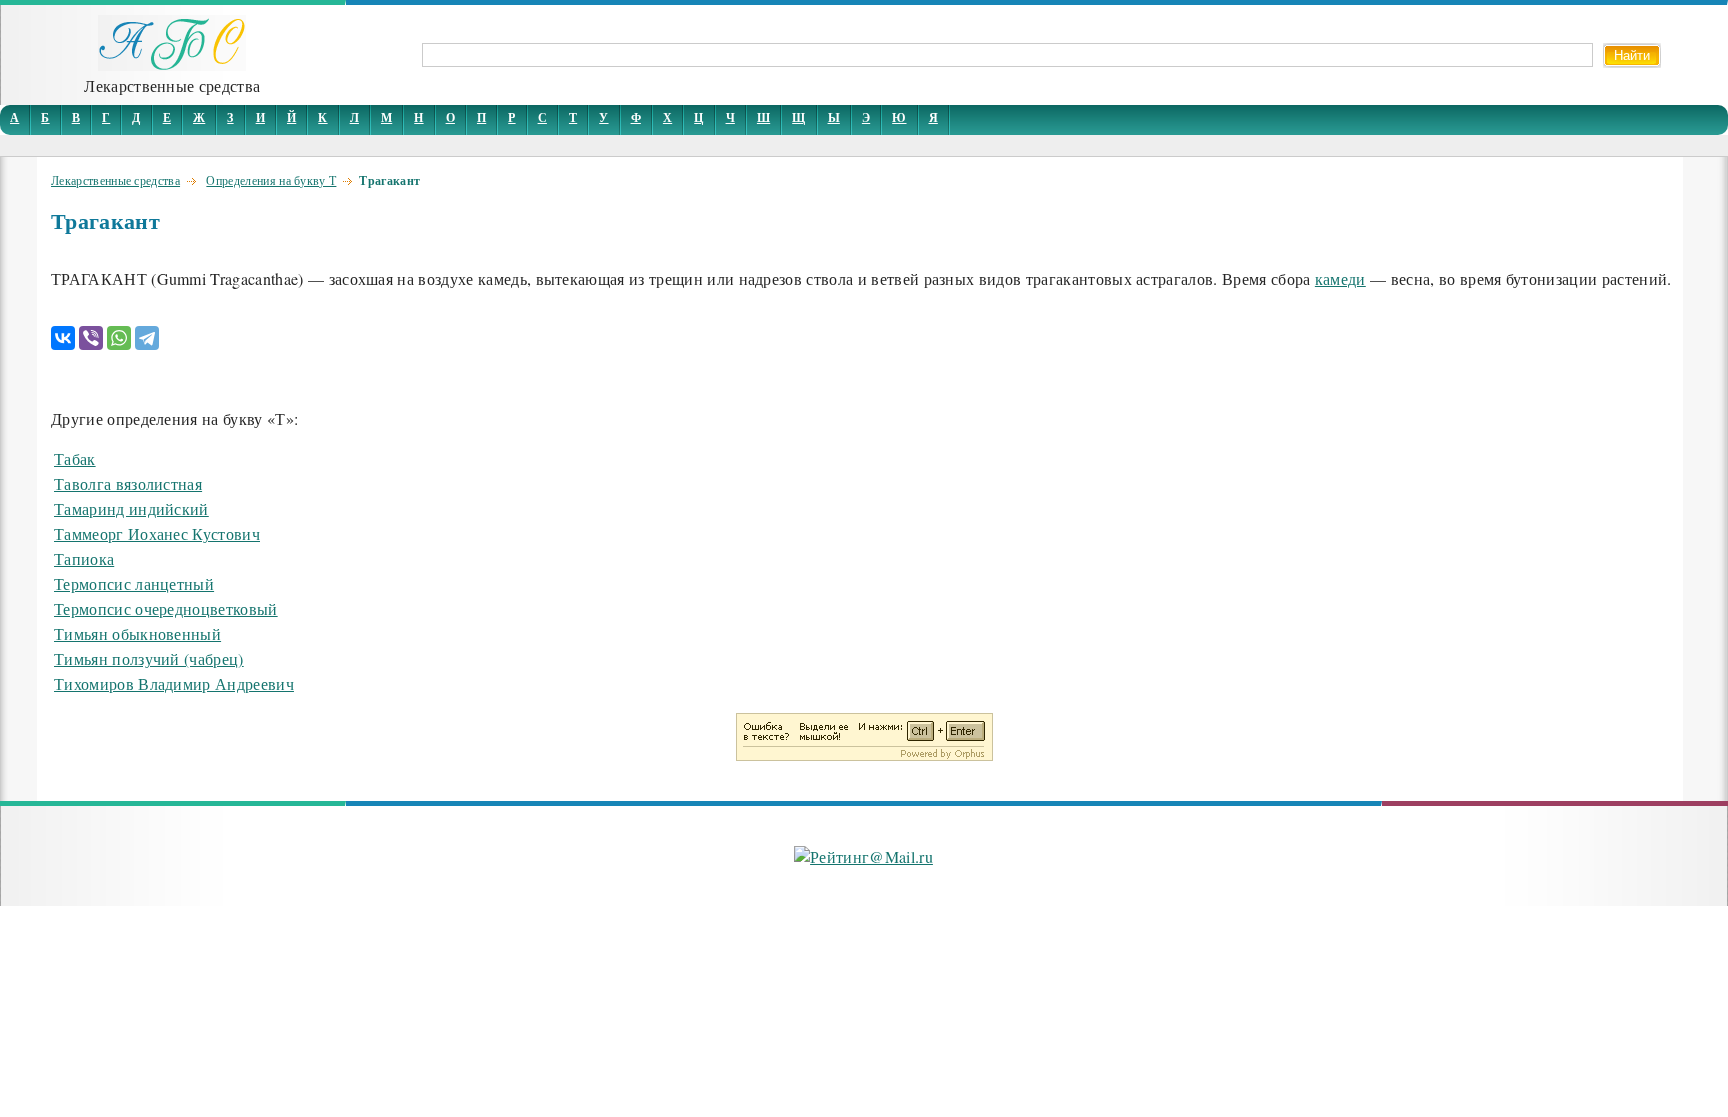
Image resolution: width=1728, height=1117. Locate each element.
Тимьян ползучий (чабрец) (149, 658)
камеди (1340, 278)
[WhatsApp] (119, 338)
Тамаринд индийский (131, 508)
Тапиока (84, 558)
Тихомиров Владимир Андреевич (174, 683)
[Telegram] (147, 338)
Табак (75, 458)
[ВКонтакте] (63, 338)
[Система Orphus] (864, 754)
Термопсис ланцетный (134, 583)
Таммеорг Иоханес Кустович (157, 533)
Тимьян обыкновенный (137, 633)
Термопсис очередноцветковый (166, 608)
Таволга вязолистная (128, 483)
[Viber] (91, 338)
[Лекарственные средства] (172, 64)
